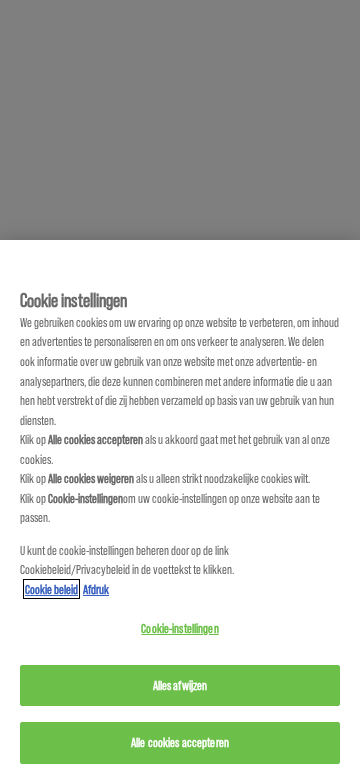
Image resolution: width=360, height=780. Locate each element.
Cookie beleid (51, 589)
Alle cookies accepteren (180, 742)
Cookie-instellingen (179, 628)
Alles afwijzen (180, 685)
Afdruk (96, 589)
